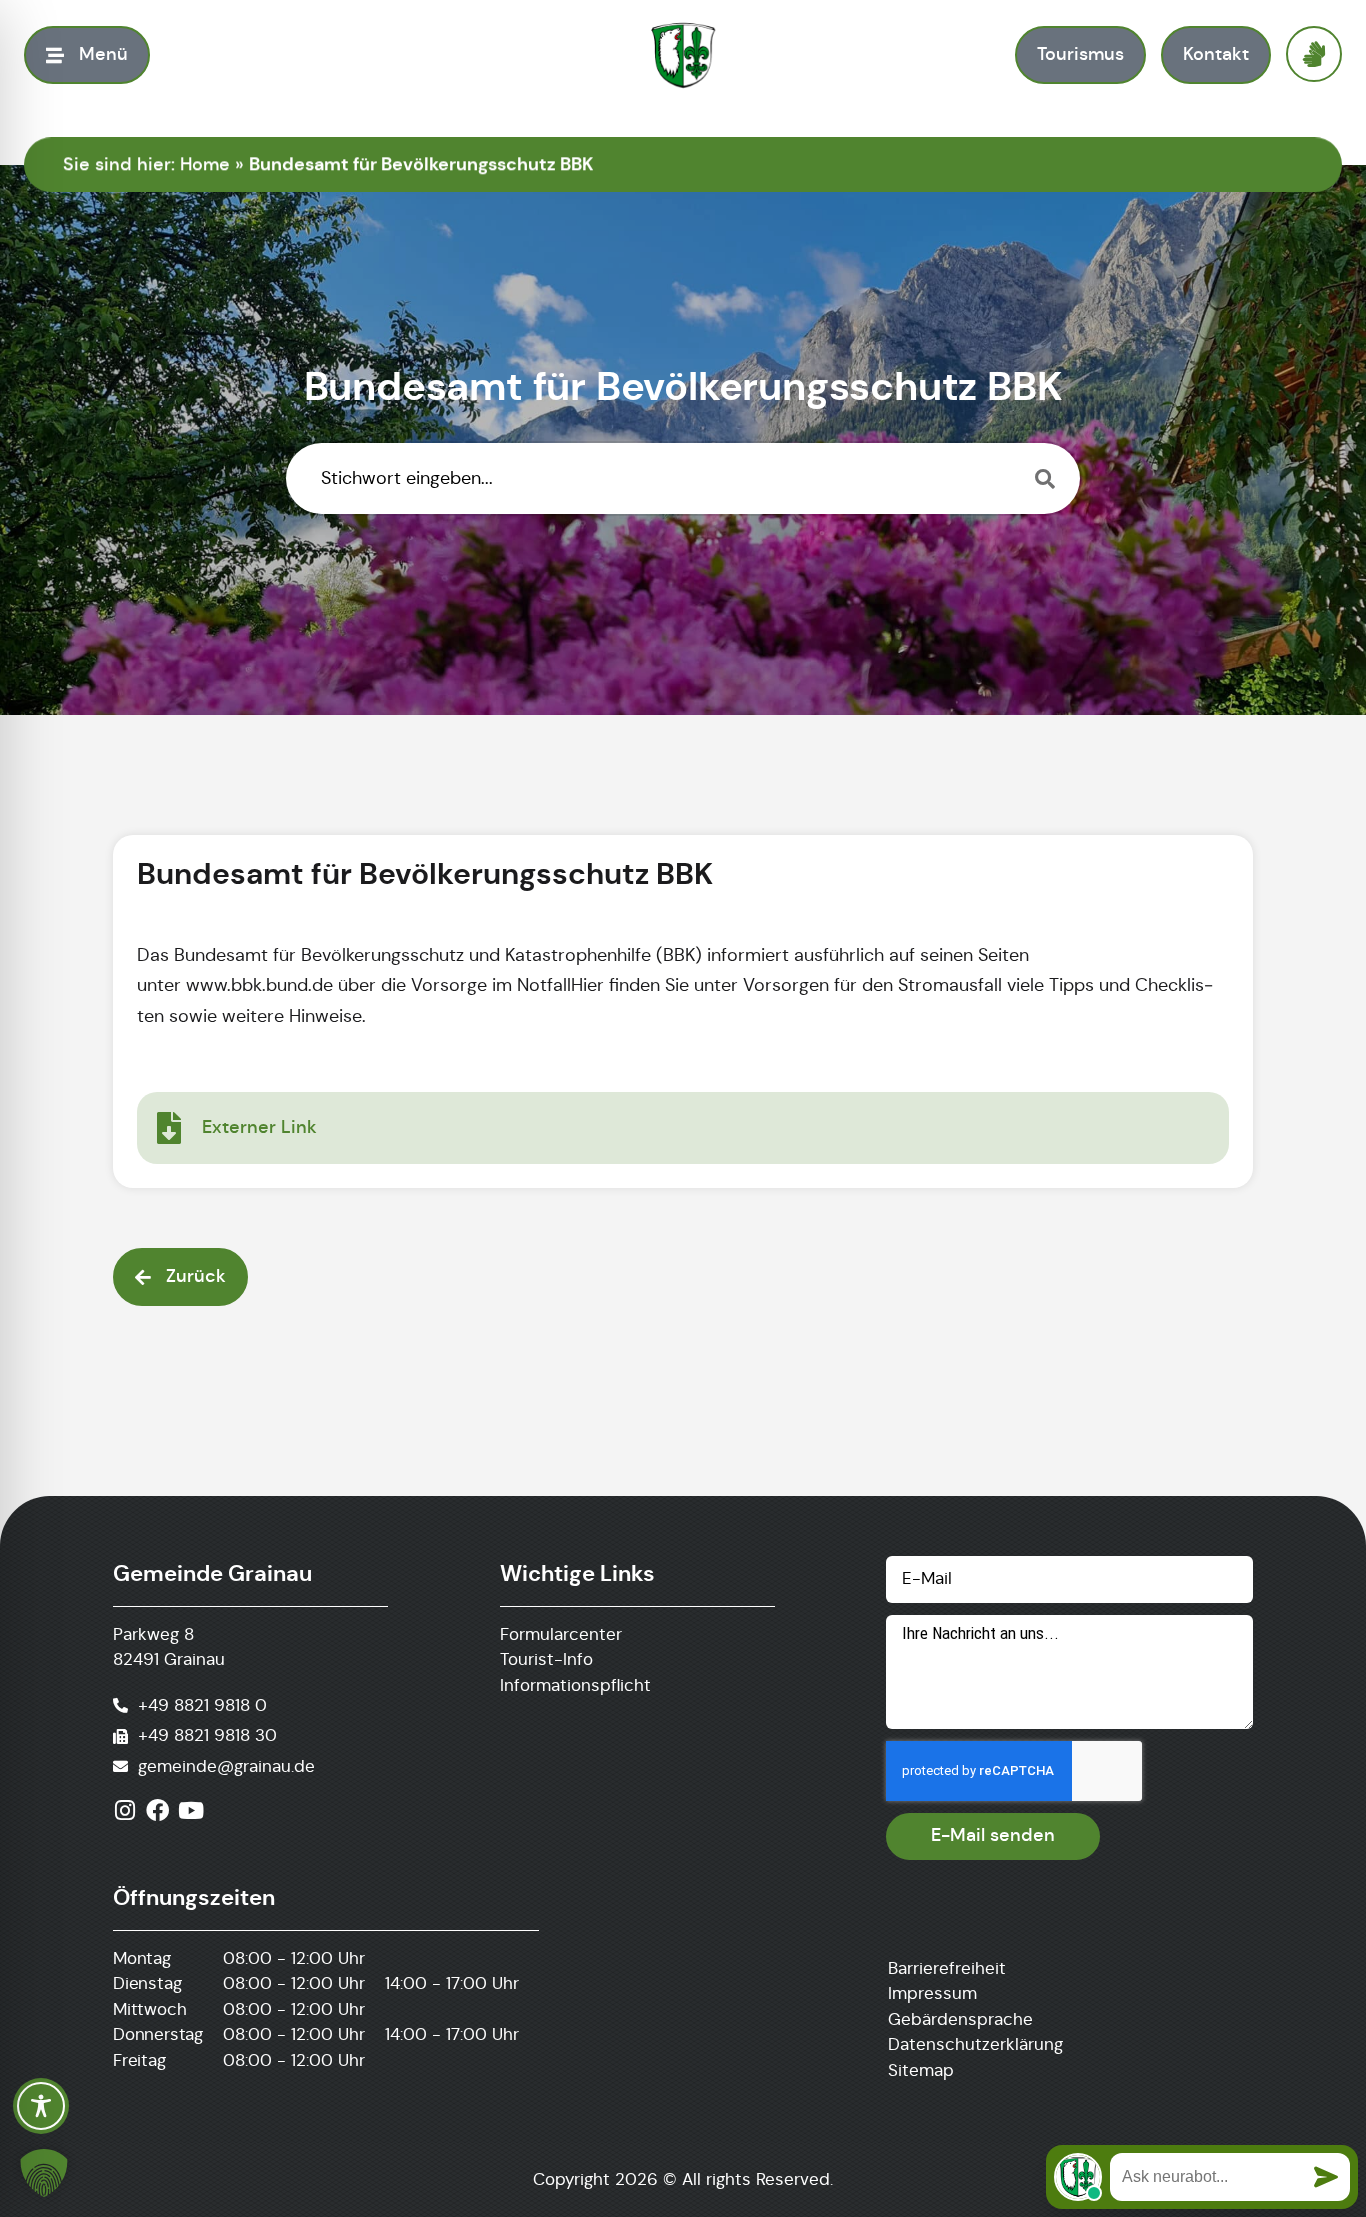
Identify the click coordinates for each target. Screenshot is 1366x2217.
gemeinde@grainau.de (226, 1766)
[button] (44, 2173)
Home (205, 164)
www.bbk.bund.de (259, 985)
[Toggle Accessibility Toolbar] (41, 2106)
